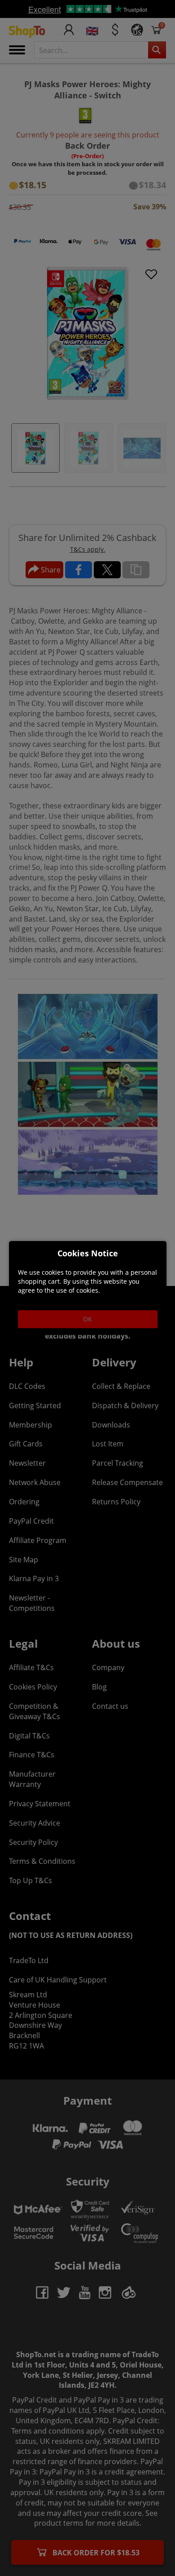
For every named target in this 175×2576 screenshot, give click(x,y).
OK (87, 1319)
